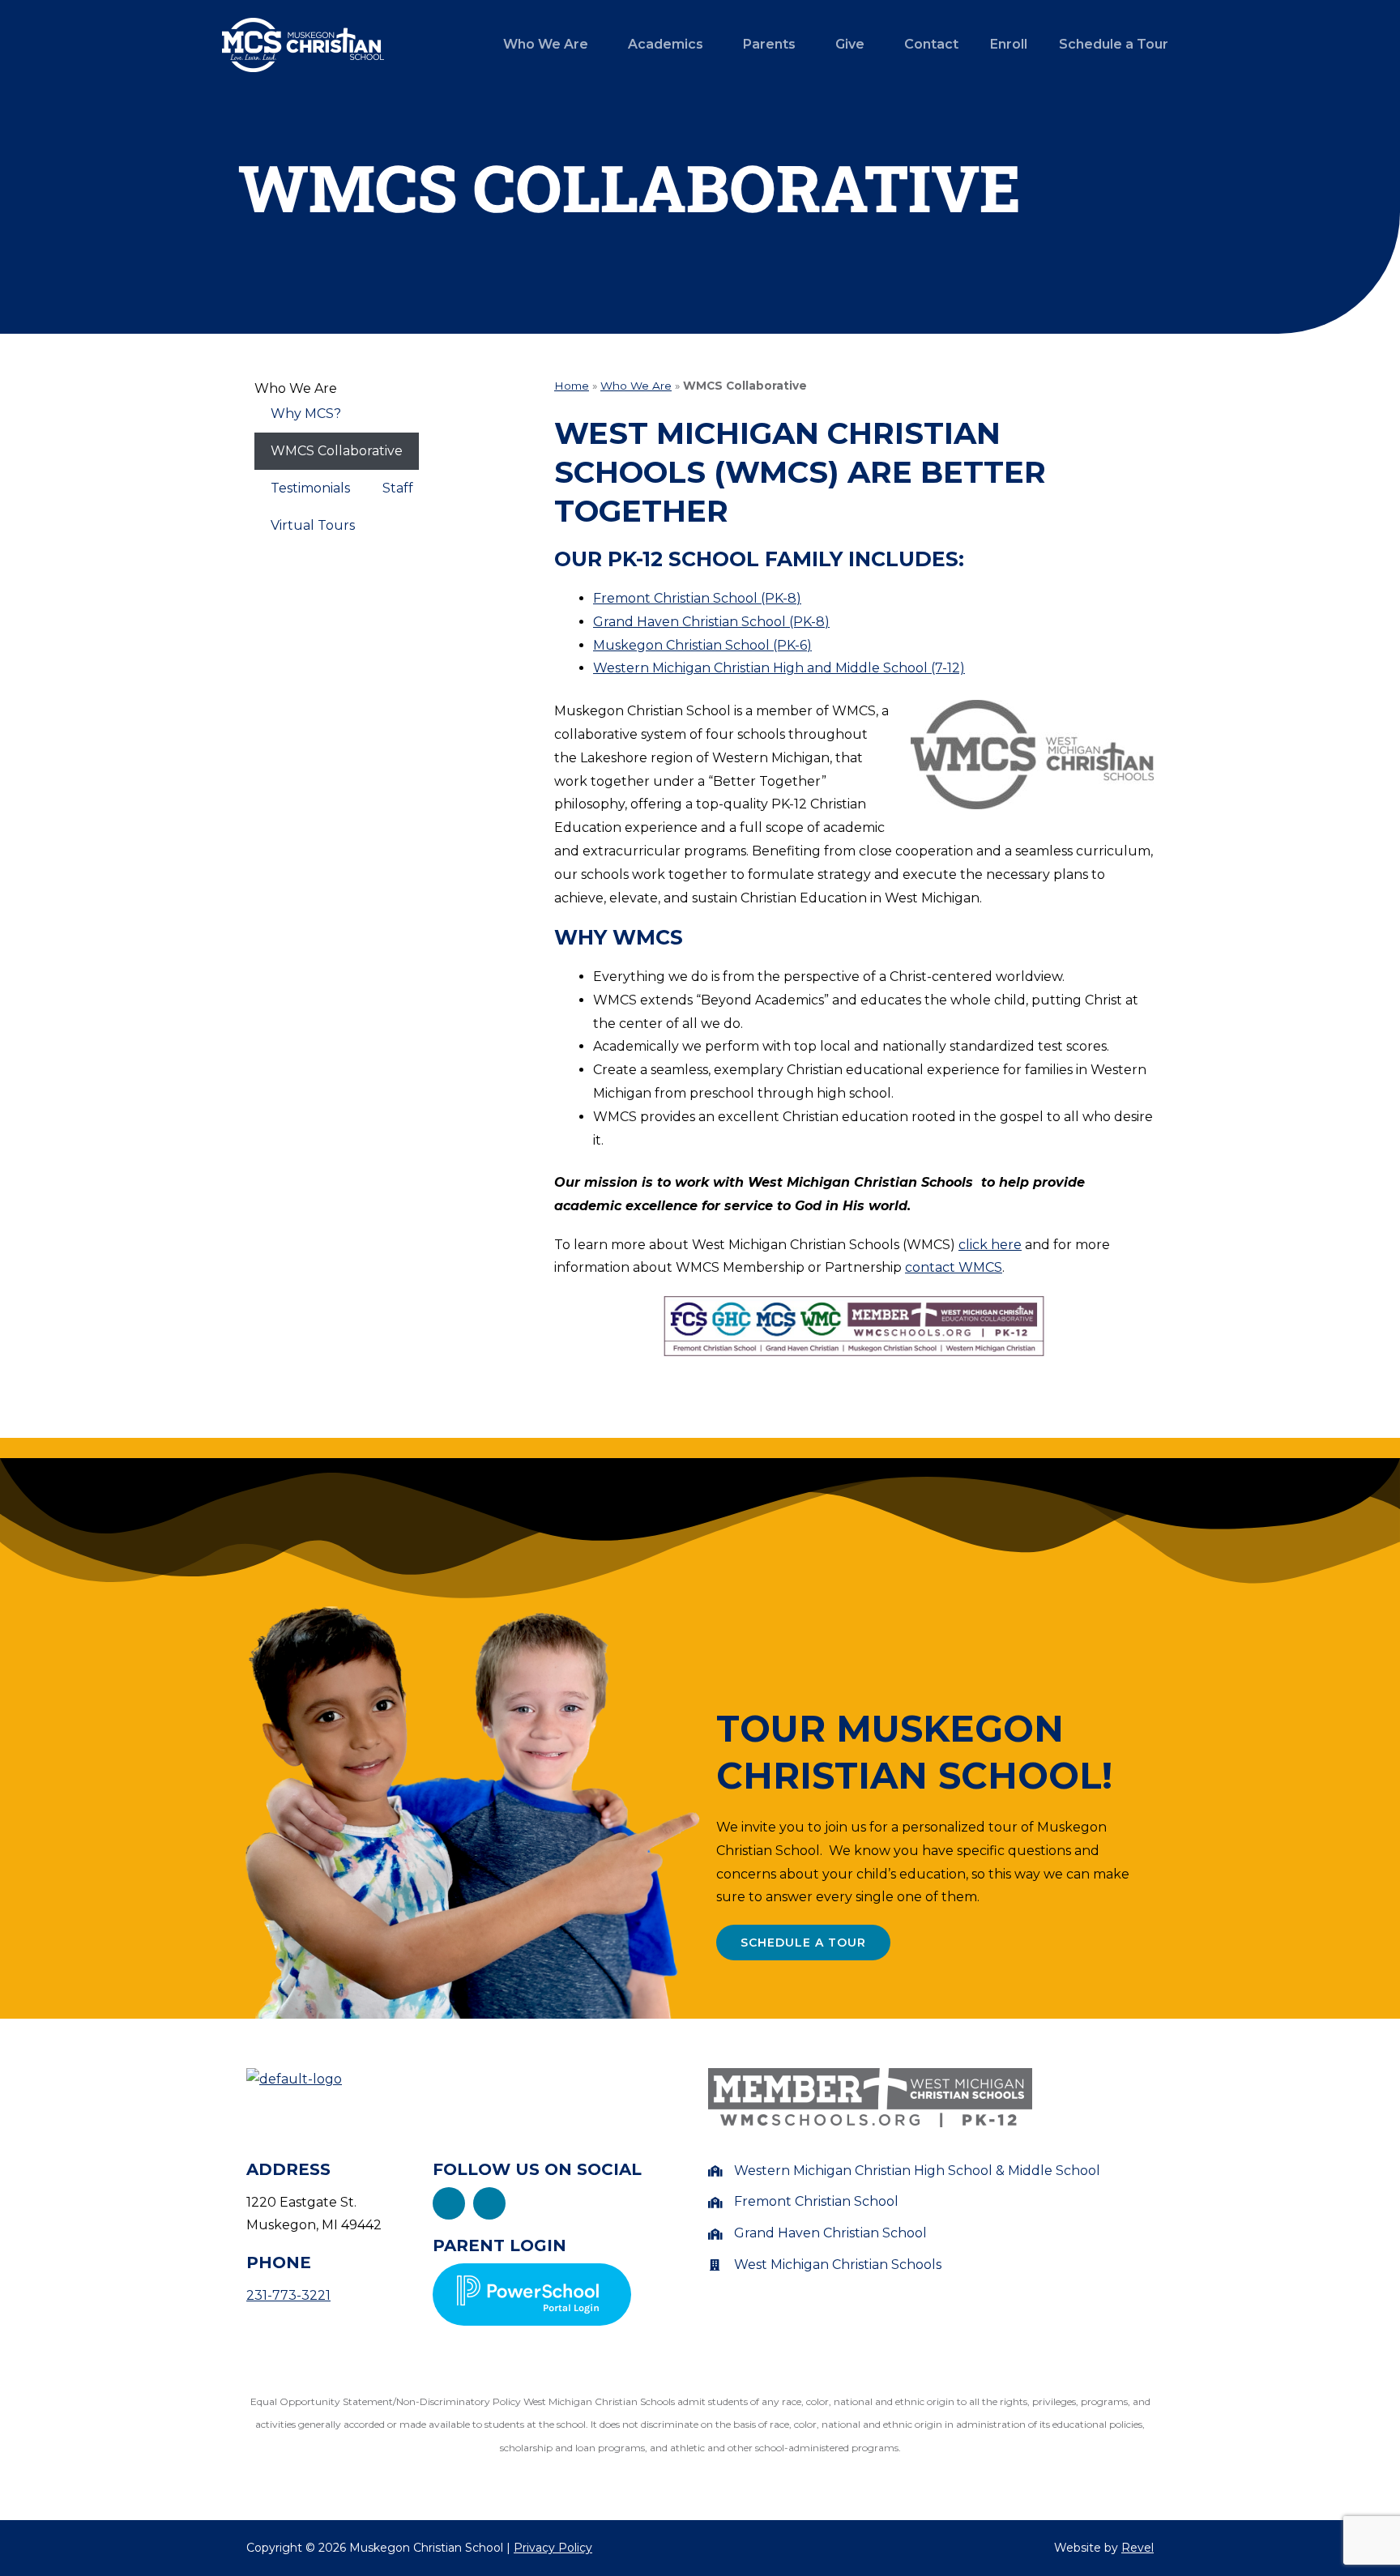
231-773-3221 (288, 2295)
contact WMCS (954, 1267)
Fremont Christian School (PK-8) (697, 598)
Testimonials (310, 488)
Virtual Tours (313, 525)
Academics (666, 44)
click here (990, 1245)
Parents (769, 44)
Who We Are (546, 44)
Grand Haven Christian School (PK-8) (711, 622)
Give (850, 44)
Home (572, 386)
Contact (931, 44)
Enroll (1009, 44)
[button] (550, 45)
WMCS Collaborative (337, 451)
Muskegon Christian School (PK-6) (702, 645)
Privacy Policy (553, 2548)
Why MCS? (306, 414)
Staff (398, 488)
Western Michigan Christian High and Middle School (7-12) (779, 668)
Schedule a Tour (1114, 44)
